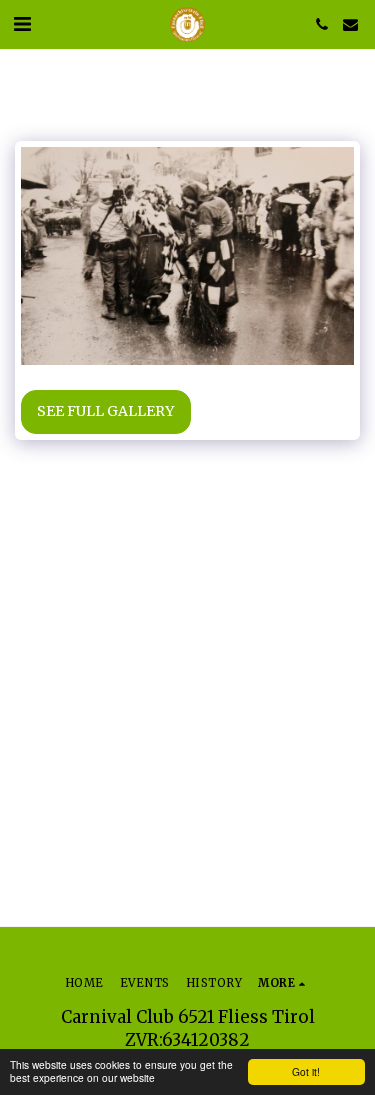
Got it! (306, 1071)
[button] (22, 23)
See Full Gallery (105, 411)
